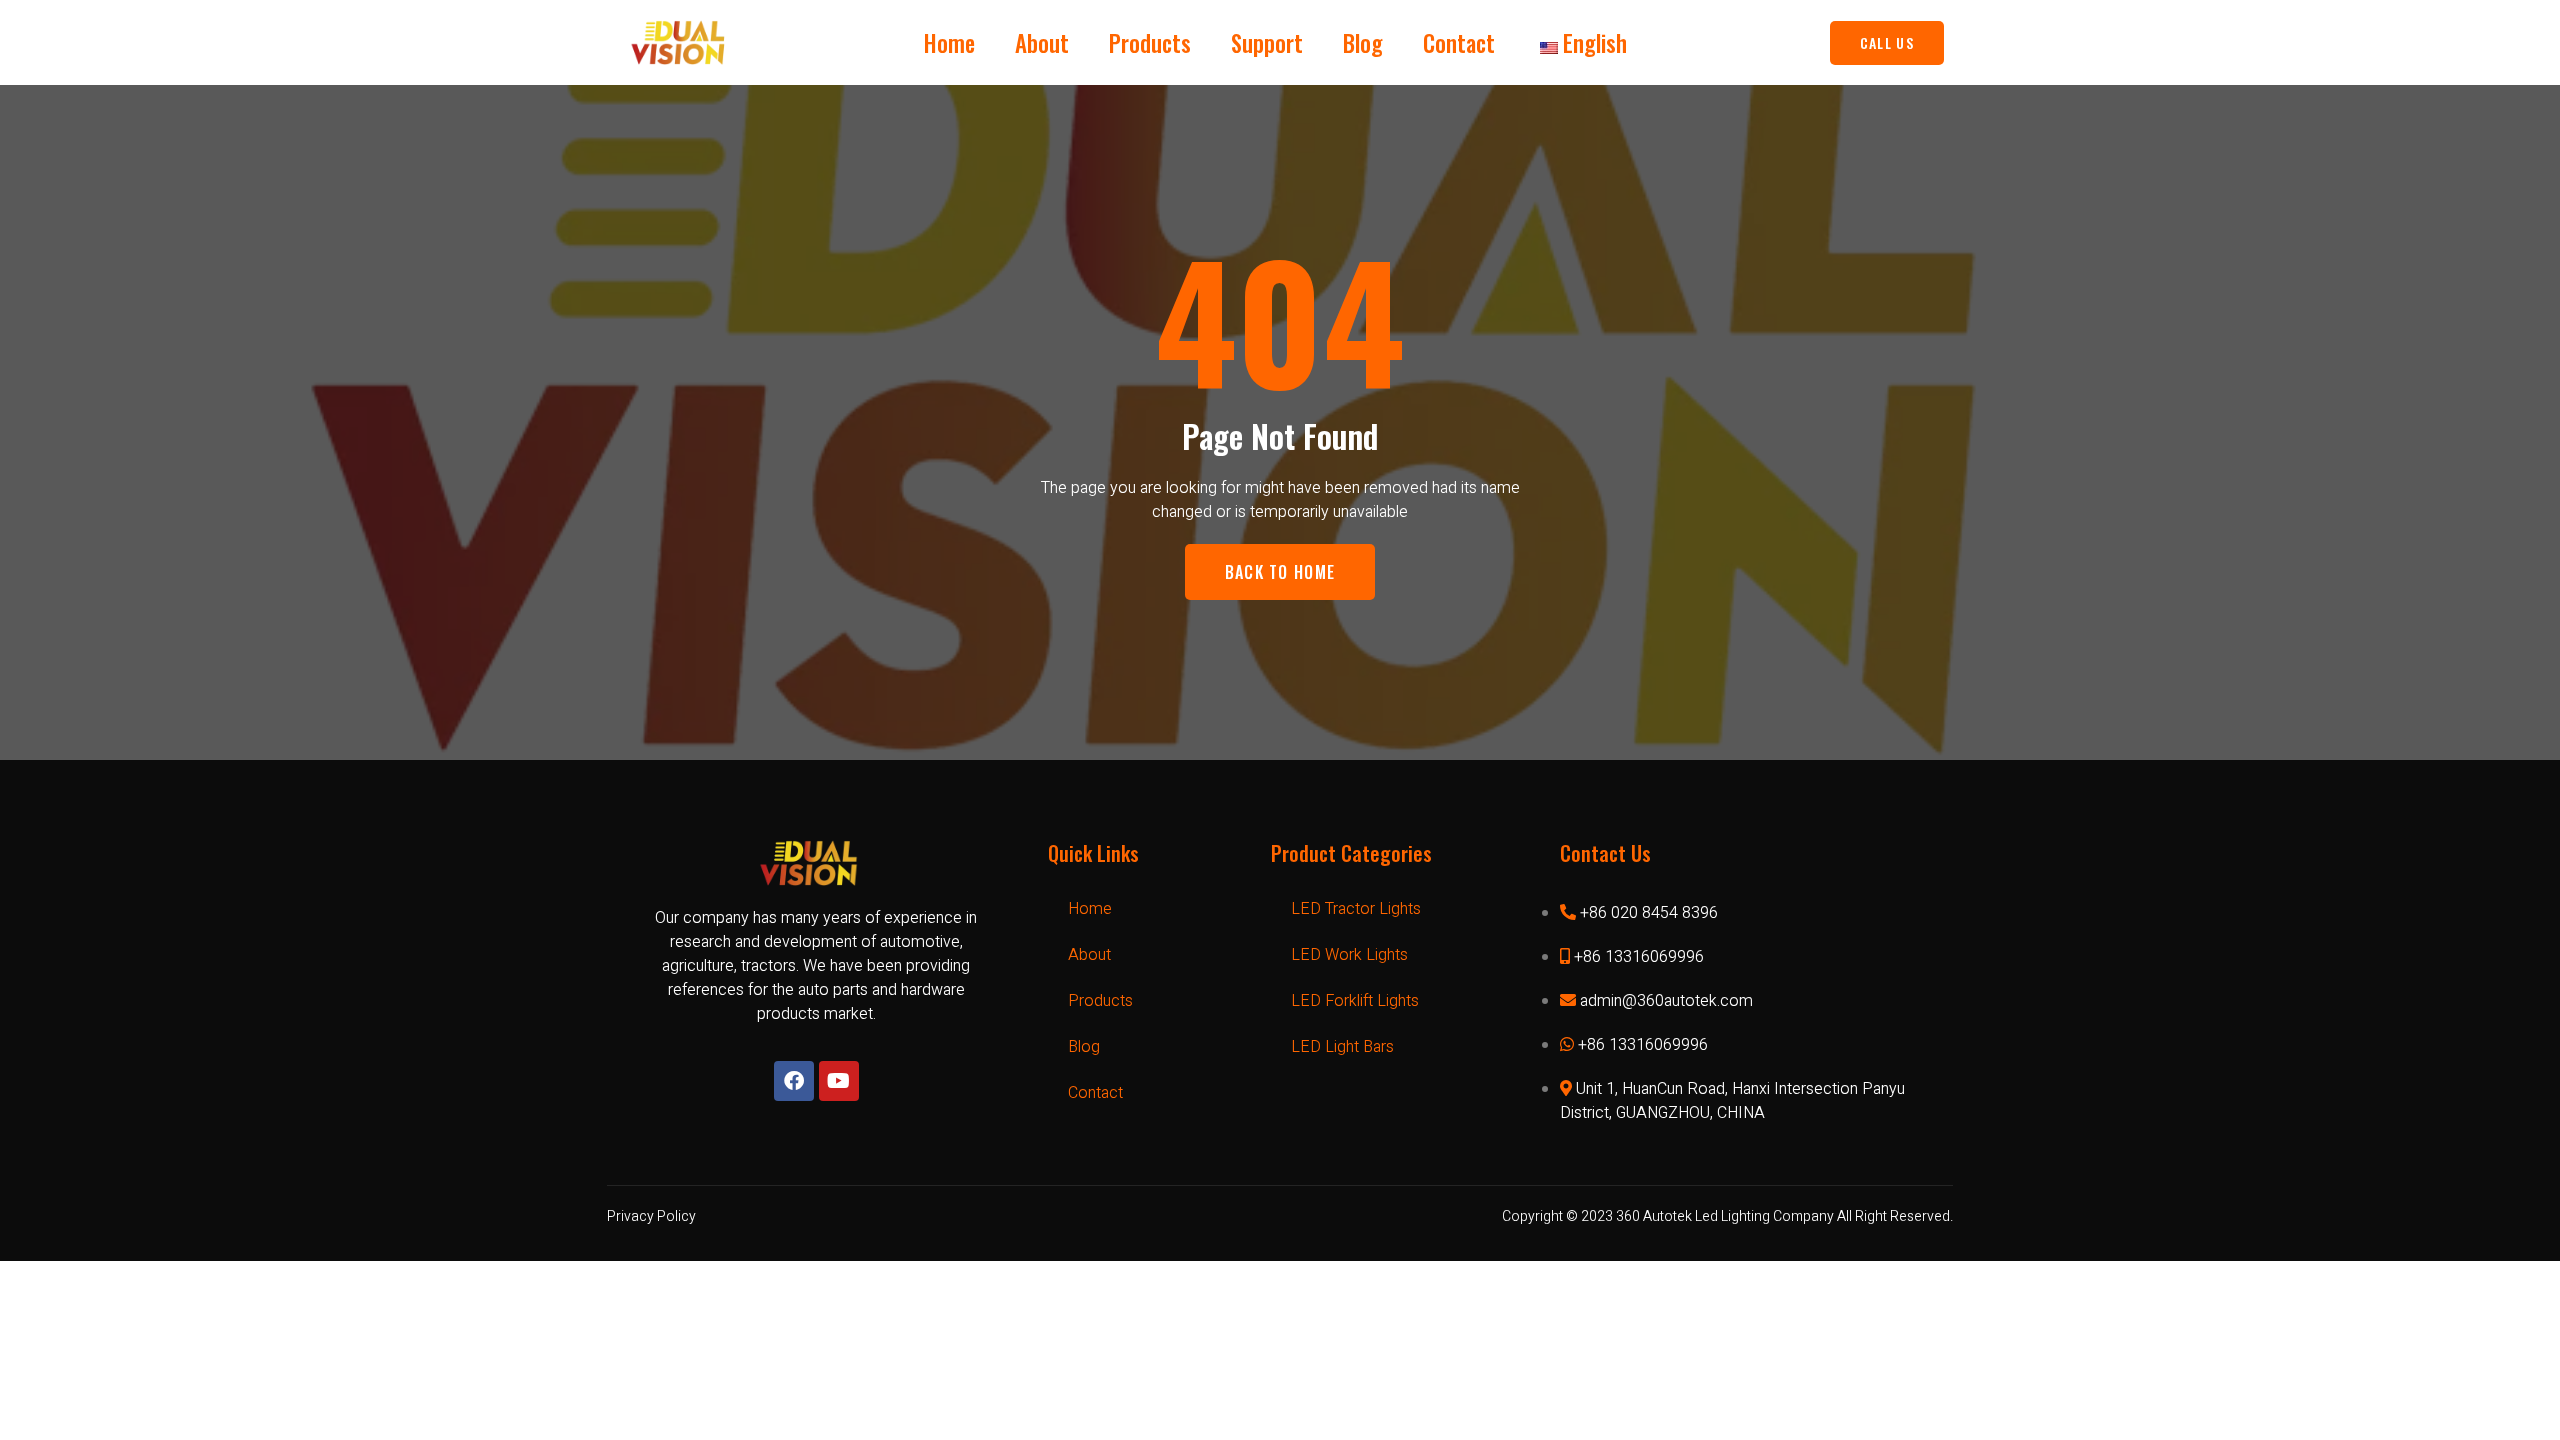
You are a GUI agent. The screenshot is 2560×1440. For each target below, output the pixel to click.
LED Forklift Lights (1355, 1001)
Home (949, 43)
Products (1150, 43)
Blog (1363, 43)
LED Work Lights (1349, 955)
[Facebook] (794, 1081)
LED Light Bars (1342, 1047)
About (1042, 43)
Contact (1459, 43)
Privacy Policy (651, 1216)
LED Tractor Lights (1356, 909)
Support (1267, 43)
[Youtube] (839, 1081)
